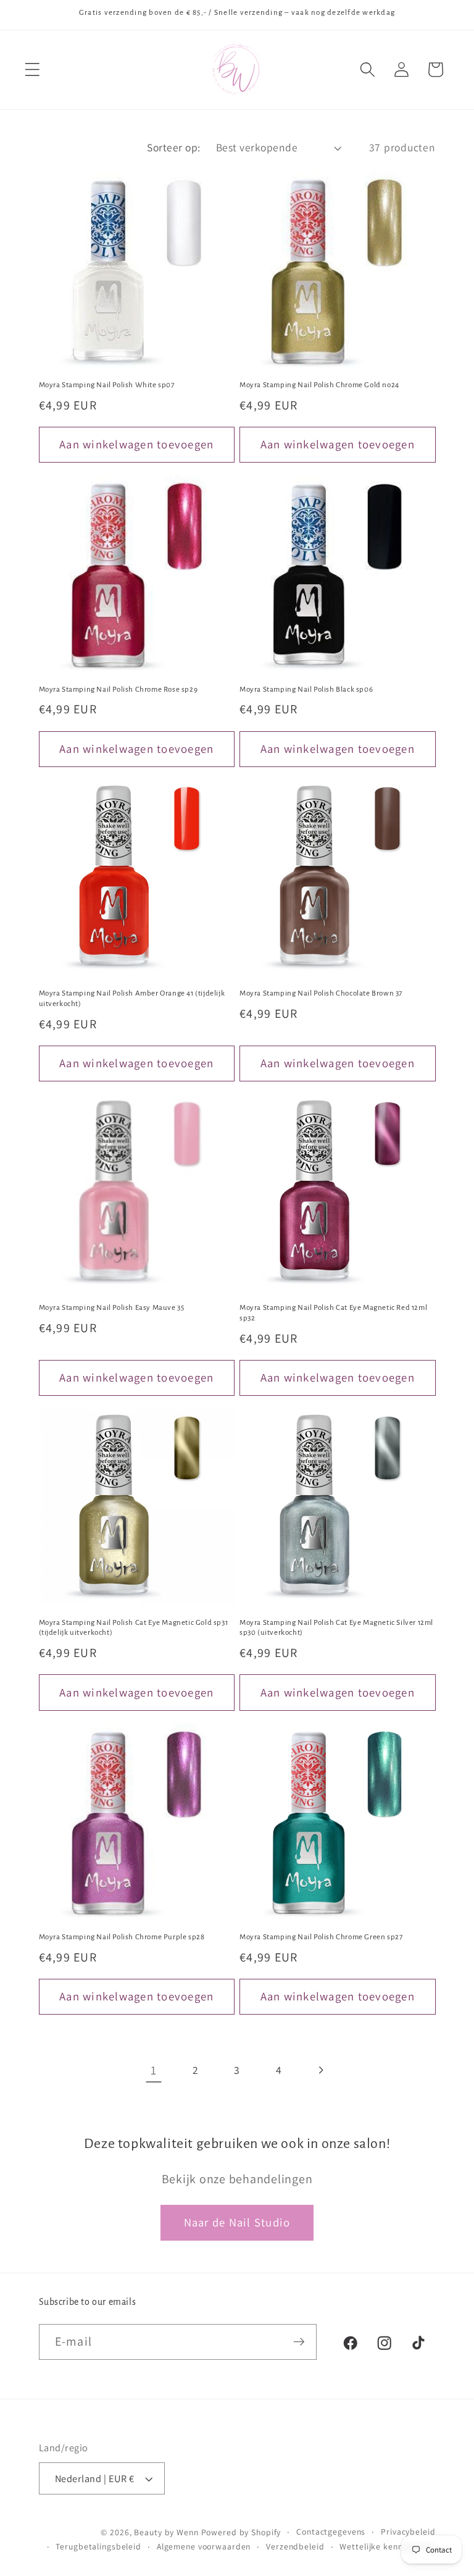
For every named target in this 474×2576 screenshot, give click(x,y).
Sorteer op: (174, 147)
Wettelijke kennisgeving (387, 2546)
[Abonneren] (299, 2342)
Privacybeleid (408, 2532)
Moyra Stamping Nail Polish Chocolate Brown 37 (321, 993)
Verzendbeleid (295, 2546)
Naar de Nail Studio (237, 2222)
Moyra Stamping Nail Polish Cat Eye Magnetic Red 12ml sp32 (333, 1313)
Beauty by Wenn (166, 2532)
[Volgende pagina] (321, 2070)
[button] (32, 69)
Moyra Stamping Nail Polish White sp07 (107, 385)
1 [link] (154, 2070)
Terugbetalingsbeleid (98, 2546)
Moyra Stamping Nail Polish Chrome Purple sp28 (122, 1937)
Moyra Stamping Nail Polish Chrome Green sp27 (321, 1937)
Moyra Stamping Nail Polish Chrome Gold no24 (319, 385)
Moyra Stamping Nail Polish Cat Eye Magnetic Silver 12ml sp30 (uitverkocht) (336, 1628)
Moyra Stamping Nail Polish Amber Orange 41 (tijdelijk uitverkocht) (132, 999)
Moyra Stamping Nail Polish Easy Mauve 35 (112, 1308)
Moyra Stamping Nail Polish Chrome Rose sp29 (118, 690)
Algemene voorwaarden (204, 2546)
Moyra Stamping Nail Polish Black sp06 (306, 690)
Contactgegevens (331, 2532)
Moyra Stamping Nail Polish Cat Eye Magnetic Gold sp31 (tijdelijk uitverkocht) (134, 1628)
